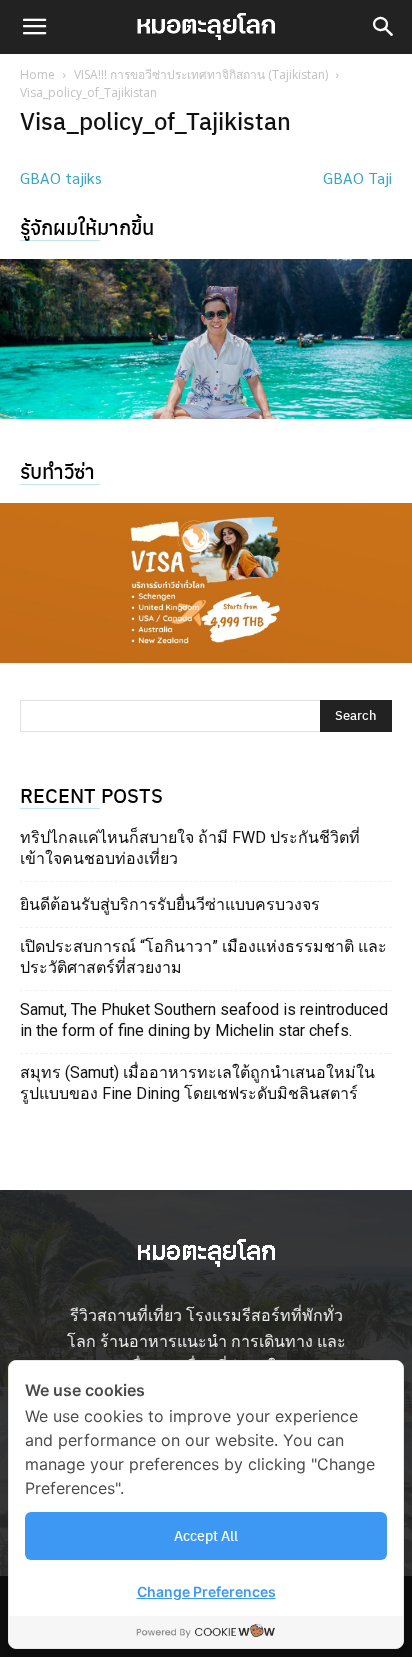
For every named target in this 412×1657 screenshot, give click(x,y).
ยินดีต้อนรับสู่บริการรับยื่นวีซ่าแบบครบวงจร (170, 904)
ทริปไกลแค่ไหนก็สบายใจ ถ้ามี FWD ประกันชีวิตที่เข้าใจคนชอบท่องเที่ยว (190, 848)
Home (37, 74)
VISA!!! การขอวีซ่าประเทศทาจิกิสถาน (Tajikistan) (201, 74)
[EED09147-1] (206, 339)
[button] (34, 27)
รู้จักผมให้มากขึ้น (87, 226)
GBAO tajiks (61, 177)
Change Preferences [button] (206, 1591)
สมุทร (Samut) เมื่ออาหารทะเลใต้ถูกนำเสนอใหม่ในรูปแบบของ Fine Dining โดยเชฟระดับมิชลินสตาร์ (197, 1083)
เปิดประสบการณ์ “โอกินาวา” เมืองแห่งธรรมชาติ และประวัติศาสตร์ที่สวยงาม (203, 957)
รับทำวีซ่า (57, 470)
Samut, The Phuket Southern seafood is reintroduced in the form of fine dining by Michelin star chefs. (204, 1020)
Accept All (206, 1535)
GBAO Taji (357, 177)
